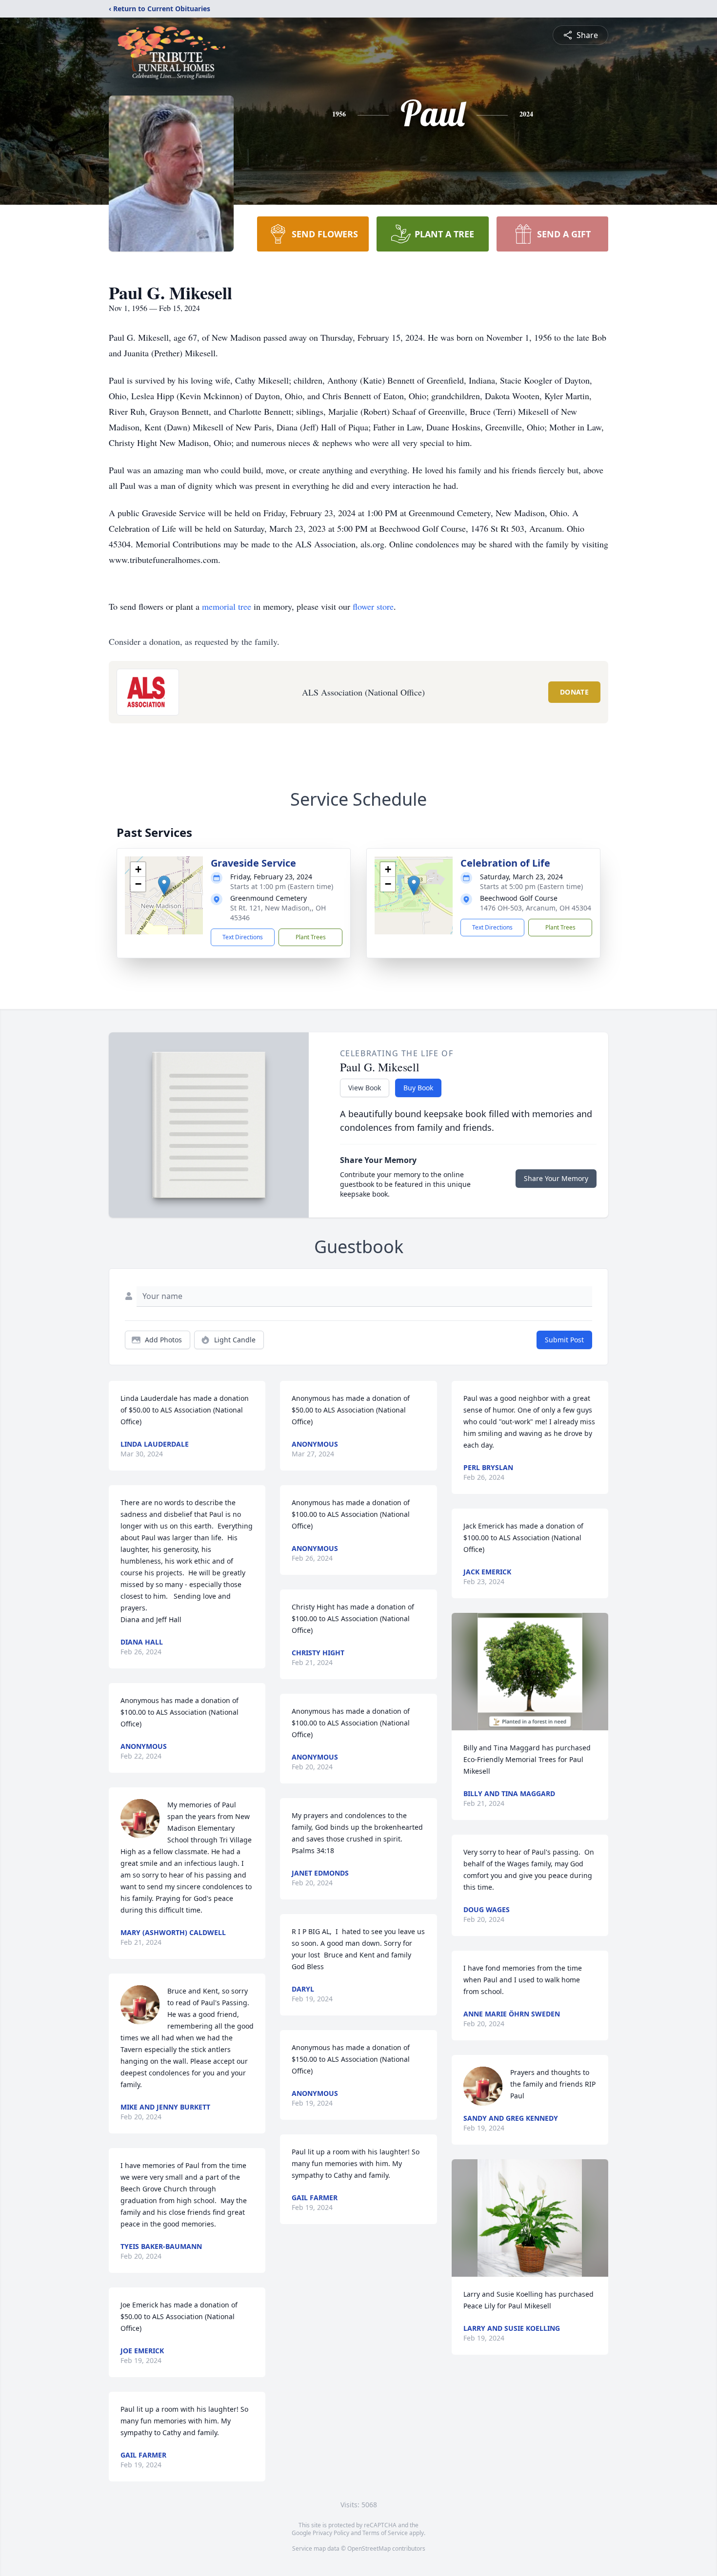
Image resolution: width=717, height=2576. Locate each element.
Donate (574, 692)
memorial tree (227, 606)
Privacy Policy (331, 2533)
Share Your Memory (556, 1178)
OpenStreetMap (369, 2548)
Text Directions (243, 937)
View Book (365, 1088)
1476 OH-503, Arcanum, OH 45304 (536, 908)
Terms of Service (385, 2533)
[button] (164, 885)
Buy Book (418, 1088)
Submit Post (564, 1340)
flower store (373, 606)
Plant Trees (311, 937)
